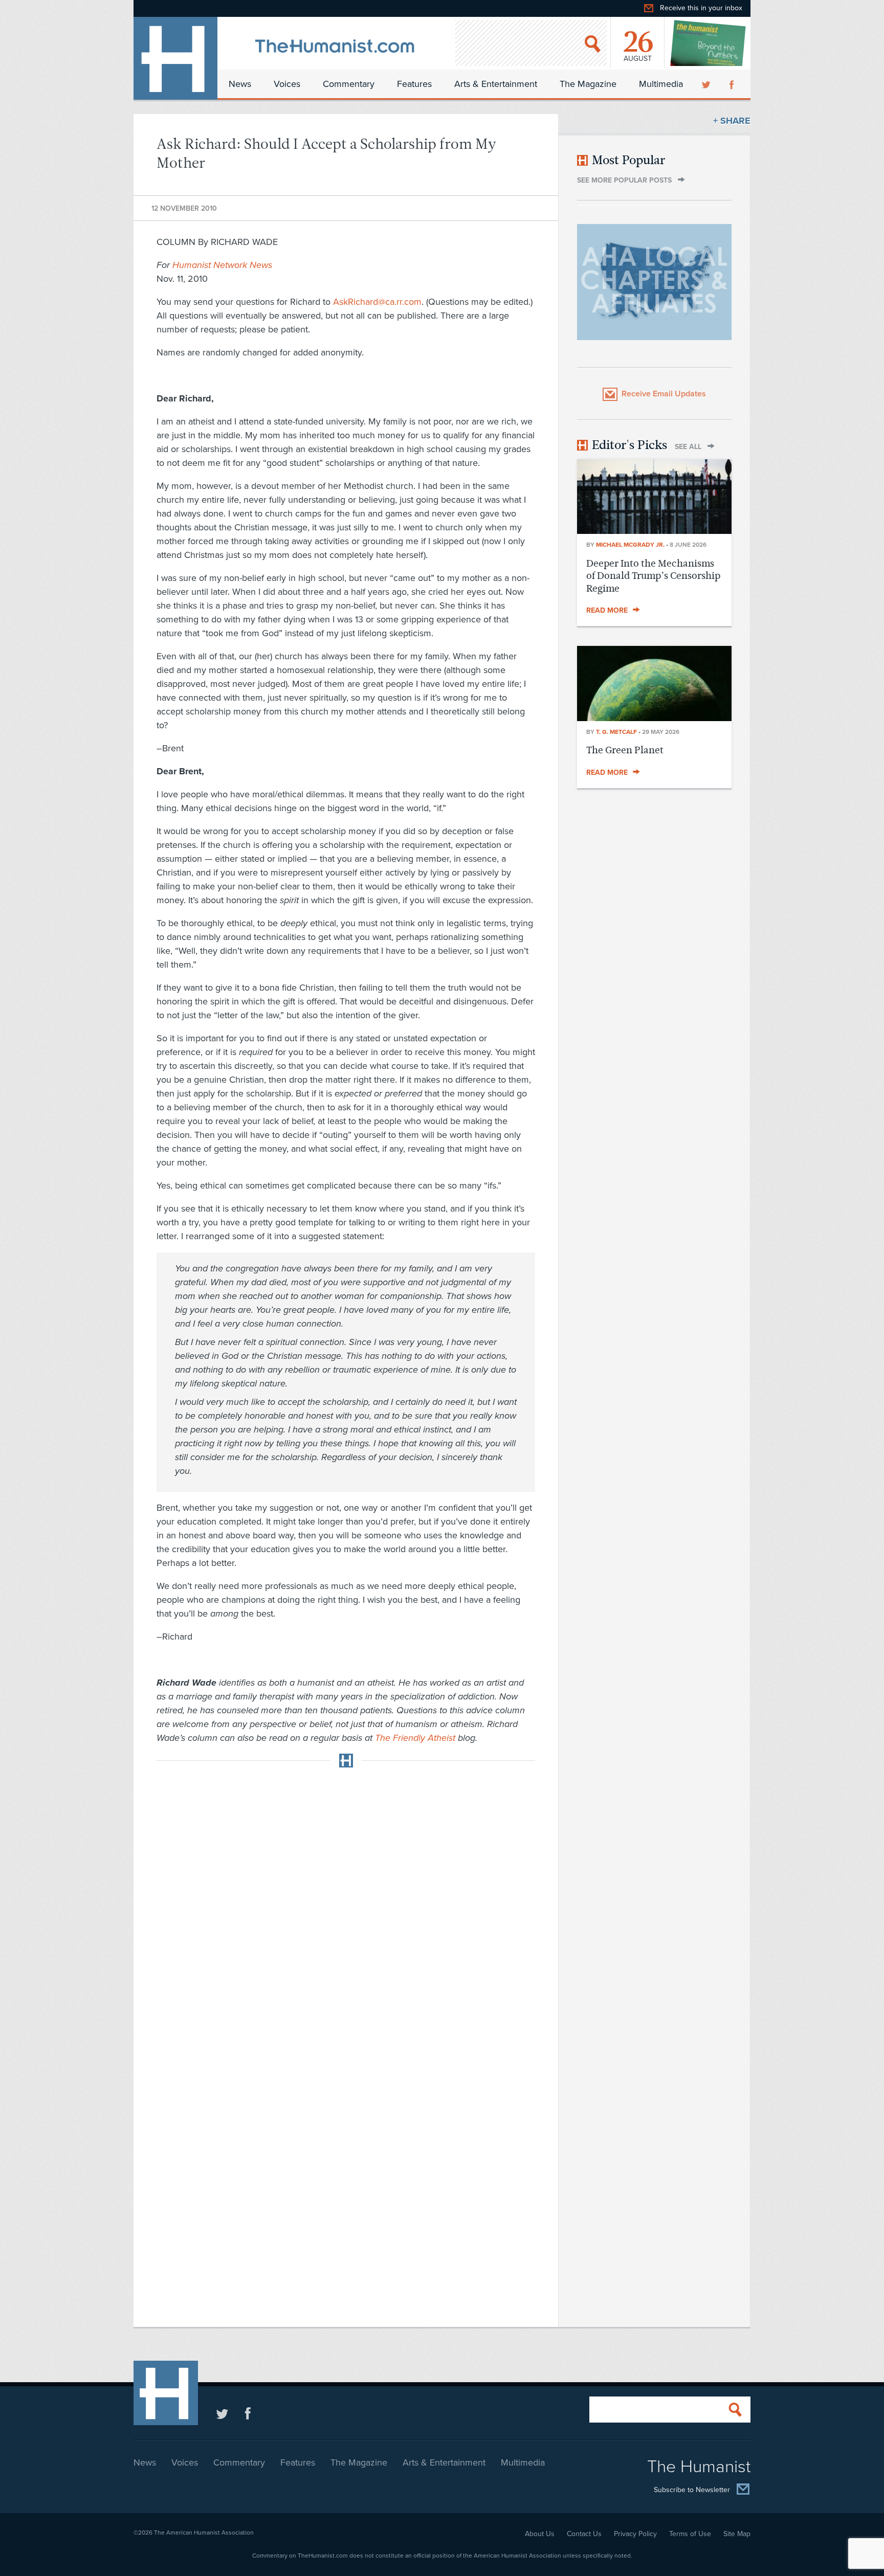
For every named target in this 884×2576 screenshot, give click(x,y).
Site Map (737, 2534)
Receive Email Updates (664, 394)
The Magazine (588, 84)
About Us (540, 2534)
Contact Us (584, 2534)
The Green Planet (625, 750)
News (240, 84)
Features (414, 84)
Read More (607, 610)
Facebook (733, 84)
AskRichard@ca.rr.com (377, 302)
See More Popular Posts (624, 180)
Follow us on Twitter (222, 2413)
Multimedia (661, 84)
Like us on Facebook (248, 2413)
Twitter (707, 84)
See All (688, 447)
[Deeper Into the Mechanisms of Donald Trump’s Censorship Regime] (654, 531)
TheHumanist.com (175, 58)
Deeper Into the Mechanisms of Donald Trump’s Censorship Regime (653, 576)
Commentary (349, 84)
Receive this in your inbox (701, 8)
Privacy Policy (635, 2534)
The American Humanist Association (204, 2533)
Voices (287, 84)
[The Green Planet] (654, 718)
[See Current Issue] (709, 43)
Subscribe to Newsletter (692, 2490)
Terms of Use (690, 2534)
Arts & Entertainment (496, 84)
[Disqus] (346, 1903)
